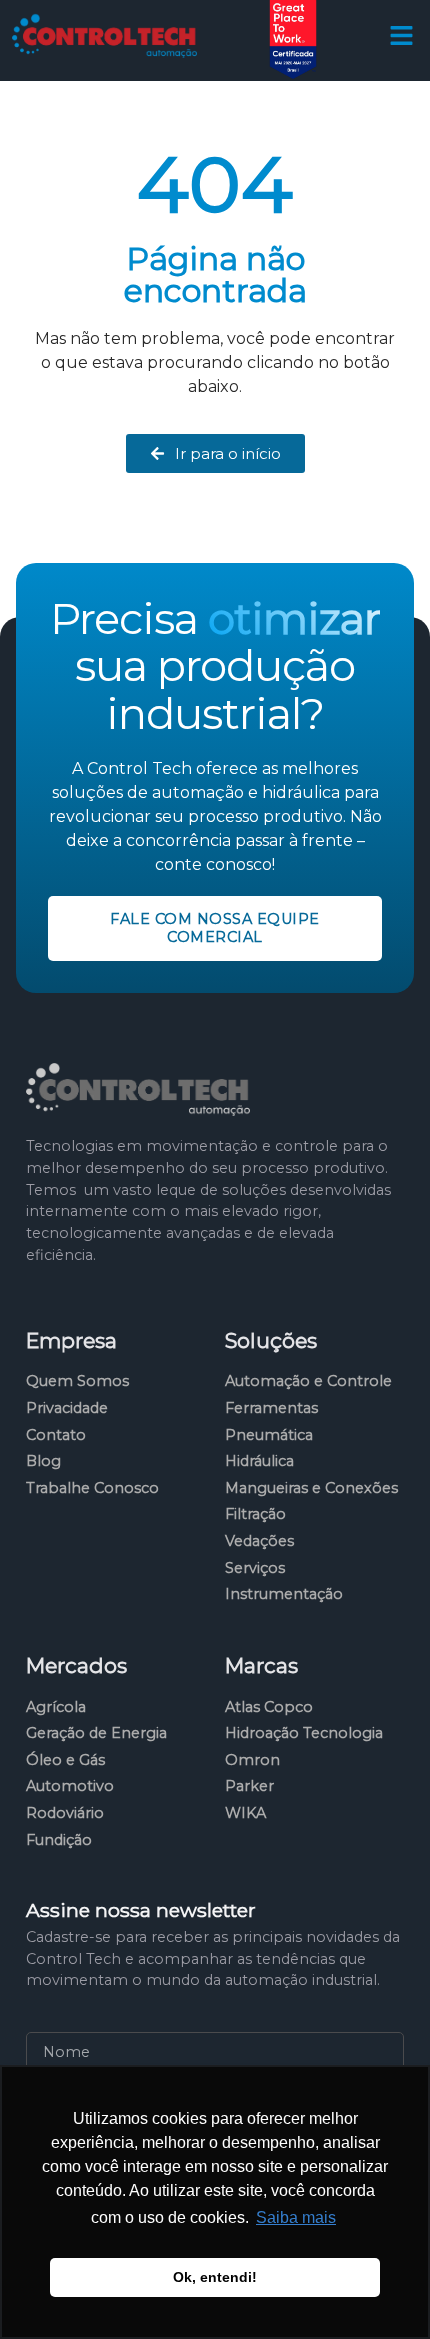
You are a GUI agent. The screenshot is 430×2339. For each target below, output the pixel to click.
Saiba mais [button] (296, 2217)
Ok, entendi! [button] (215, 2277)
